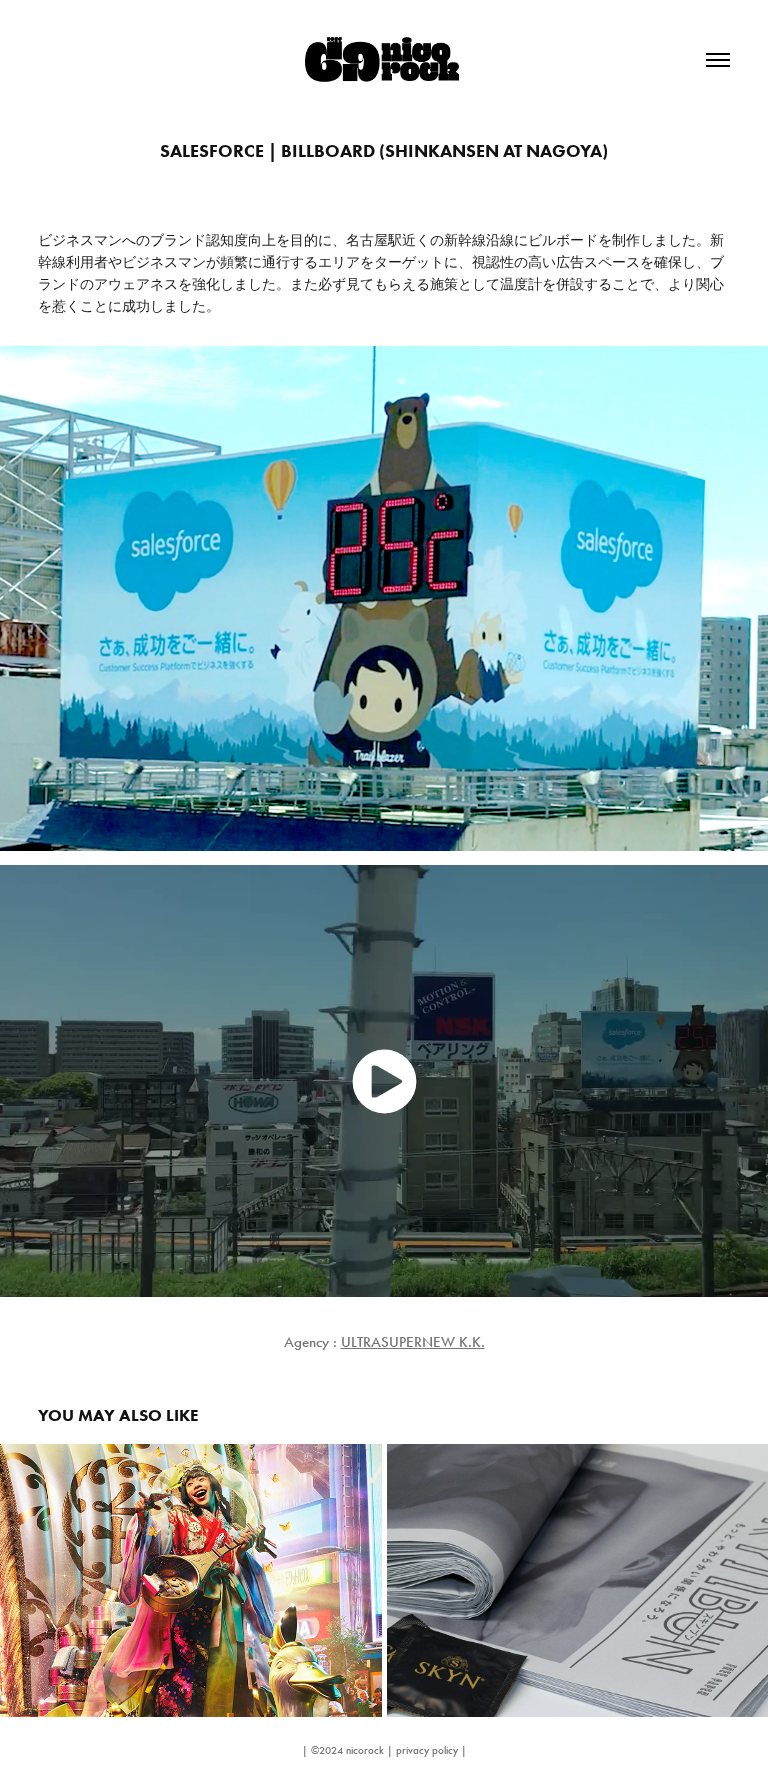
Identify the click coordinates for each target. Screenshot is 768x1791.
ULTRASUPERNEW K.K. (413, 1342)
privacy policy (427, 1750)
